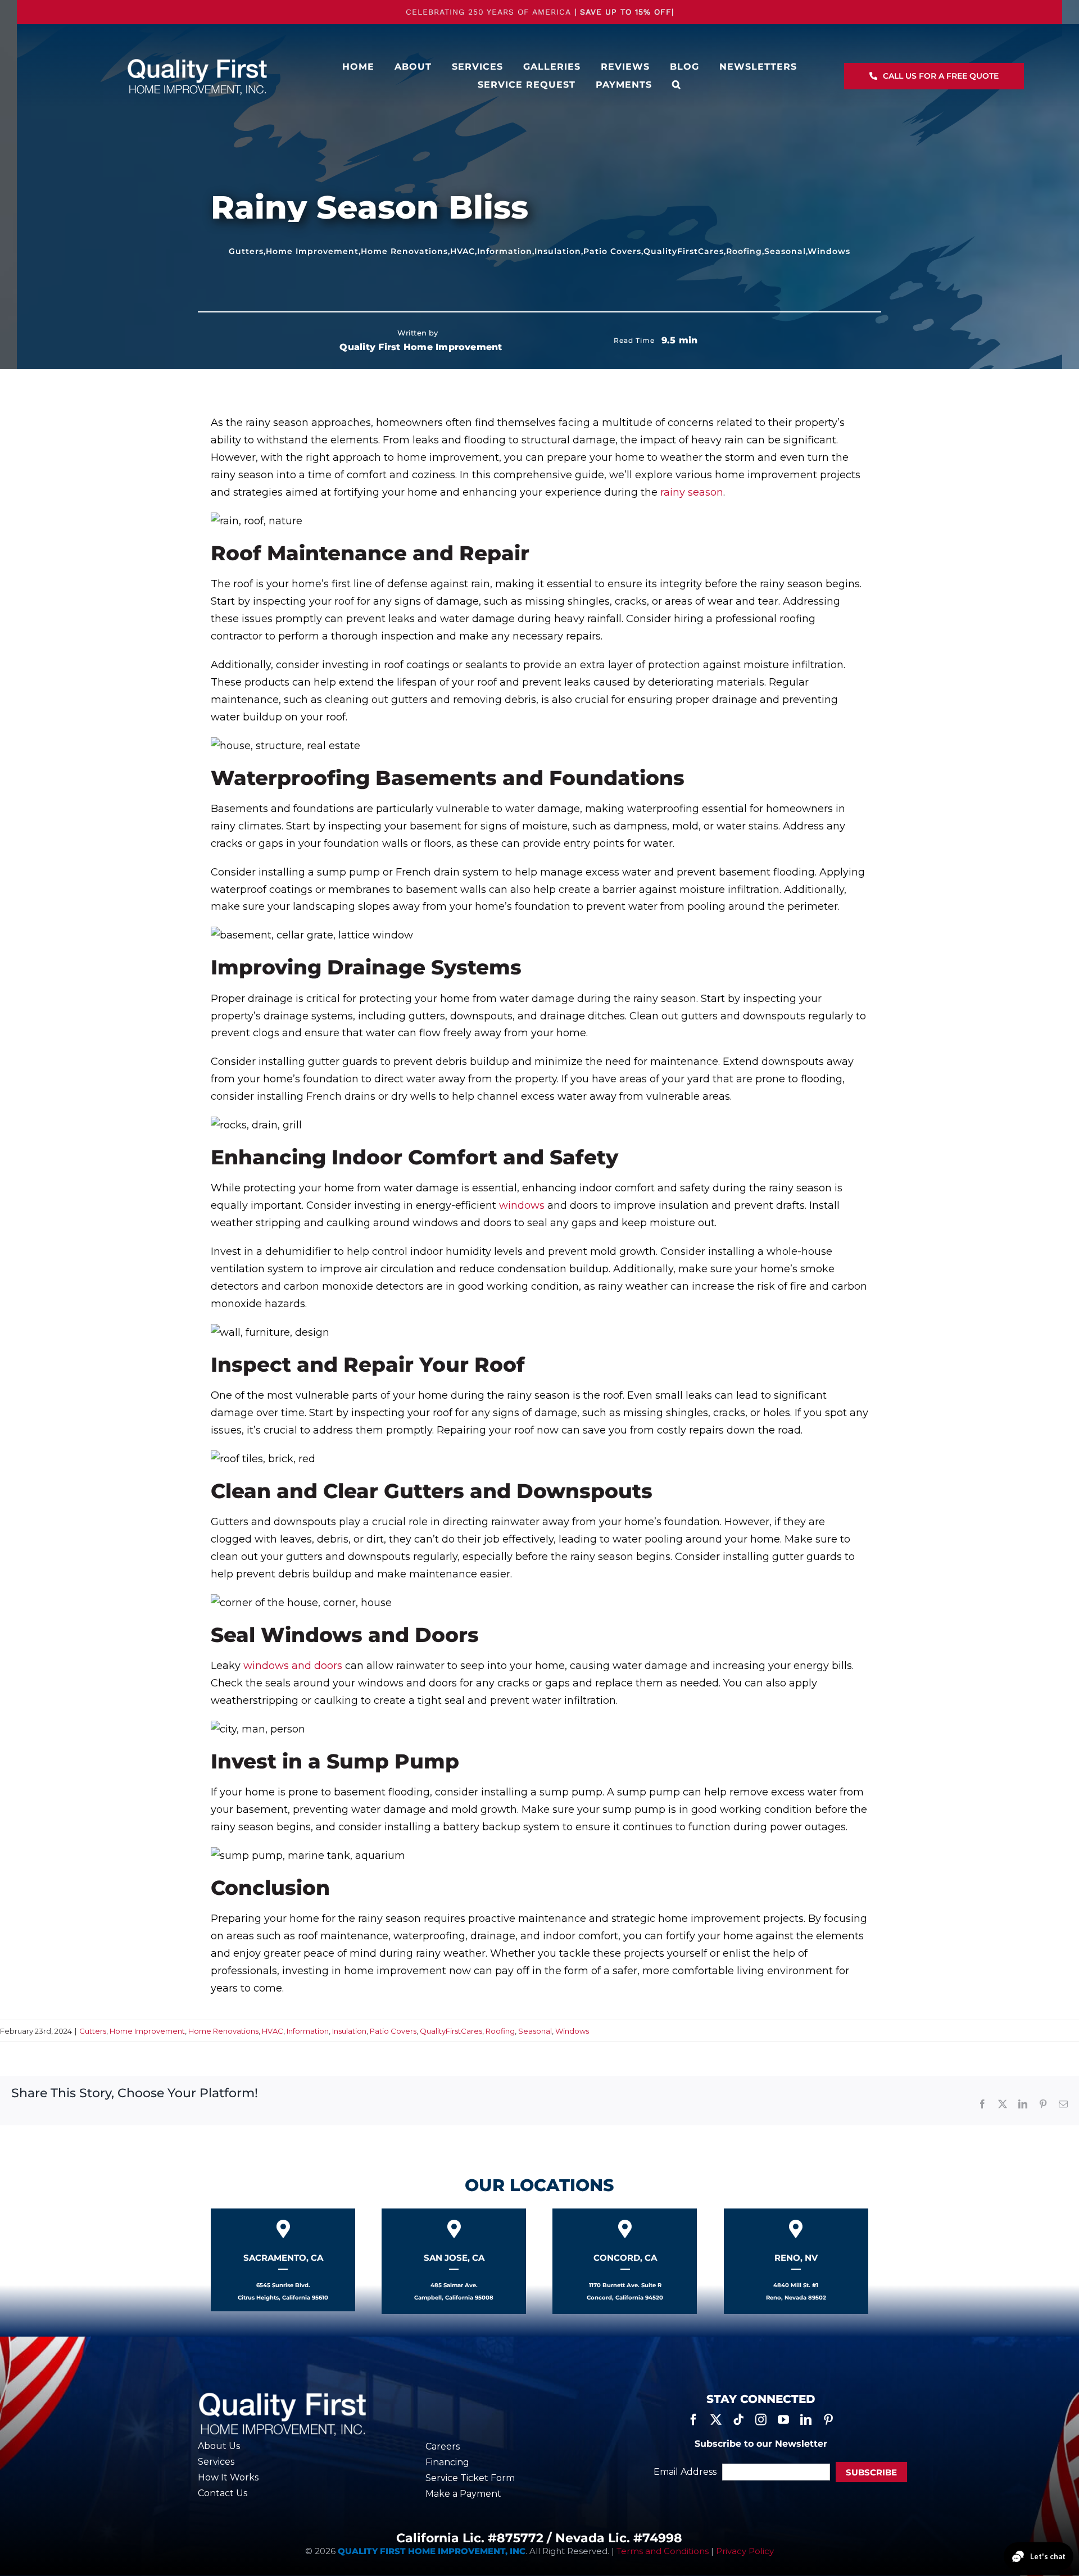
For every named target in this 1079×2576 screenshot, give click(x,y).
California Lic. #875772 (470, 2538)
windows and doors (293, 1666)
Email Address (685, 2472)
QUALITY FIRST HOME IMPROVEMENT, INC (432, 2551)
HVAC (463, 251)
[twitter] (716, 2420)
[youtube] (783, 2420)
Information (505, 251)
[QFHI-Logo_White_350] (197, 61)
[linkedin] (806, 2420)
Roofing (744, 251)
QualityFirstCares (684, 251)
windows (522, 1205)
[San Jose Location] (454, 2261)
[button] (677, 85)
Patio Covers (612, 251)
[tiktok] (738, 2420)
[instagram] (761, 2420)
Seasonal (785, 251)
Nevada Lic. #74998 (619, 2538)
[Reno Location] (796, 2261)
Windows (829, 251)
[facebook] (693, 2420)
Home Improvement (312, 251)
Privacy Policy (745, 2551)
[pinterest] (828, 2420)
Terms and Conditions (663, 2551)
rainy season (692, 492)
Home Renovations (404, 251)
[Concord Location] (625, 2261)
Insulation (558, 251)
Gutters (246, 251)
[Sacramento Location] (283, 2260)
